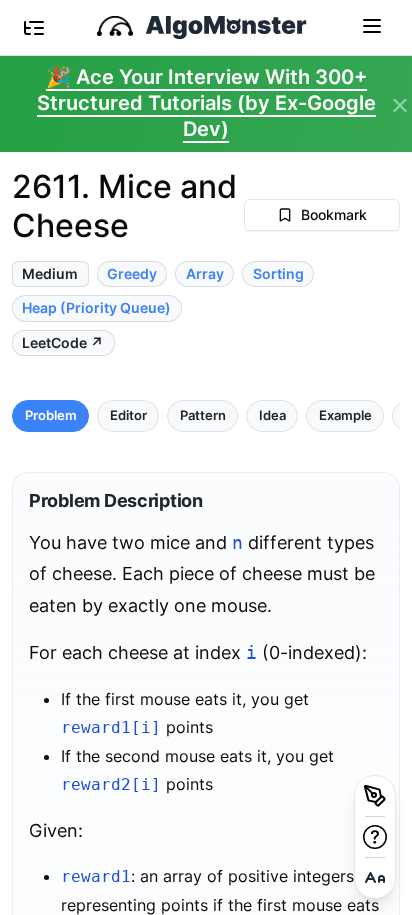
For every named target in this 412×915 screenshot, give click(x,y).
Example (345, 415)
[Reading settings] (375, 878)
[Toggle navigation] (372, 25)
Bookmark (334, 214)
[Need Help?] (375, 837)
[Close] (400, 106)
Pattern (203, 415)
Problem (51, 415)
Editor (128, 415)
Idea (272, 415)
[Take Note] (375, 796)
